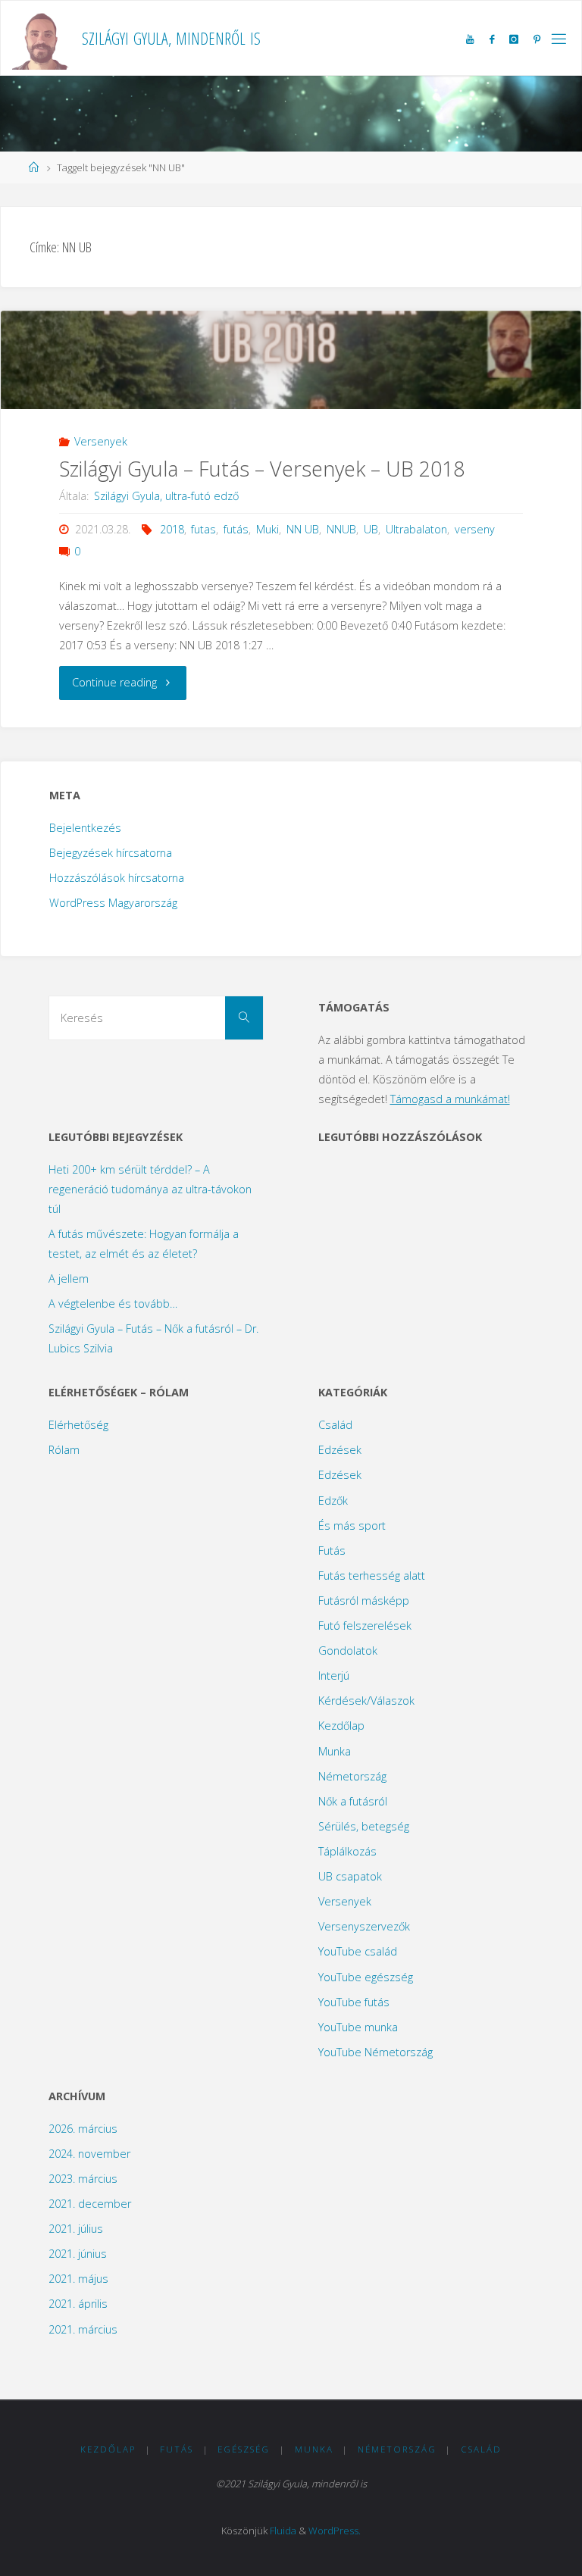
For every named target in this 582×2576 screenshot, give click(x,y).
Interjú (334, 1676)
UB (371, 529)
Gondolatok (348, 1651)
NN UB (303, 529)
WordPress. (335, 2531)
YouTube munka (358, 2027)
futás (236, 529)
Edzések (340, 1450)
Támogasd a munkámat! (450, 1099)
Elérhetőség (78, 1425)
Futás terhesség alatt (372, 1576)
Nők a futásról (353, 1801)
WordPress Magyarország (113, 903)
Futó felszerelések (365, 1626)
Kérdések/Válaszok (366, 1701)
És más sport (352, 1526)
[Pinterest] (537, 39)
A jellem (69, 1279)
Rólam (64, 1450)
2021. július (76, 2229)
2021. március (83, 2329)
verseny (475, 529)
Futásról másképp (364, 1601)
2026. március (83, 2129)
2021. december (90, 2204)
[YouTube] (470, 39)
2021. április (78, 2304)
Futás (332, 1551)
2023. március (83, 2179)
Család (335, 1425)
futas (203, 529)
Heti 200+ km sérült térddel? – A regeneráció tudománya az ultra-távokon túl (150, 1189)
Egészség (244, 2449)
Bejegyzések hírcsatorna (111, 853)
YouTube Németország (375, 2052)
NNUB (341, 529)
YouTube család (358, 1951)
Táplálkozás (347, 1851)
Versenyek (101, 441)
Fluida (283, 2531)
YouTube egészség (366, 1977)
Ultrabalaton (416, 529)
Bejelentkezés (85, 828)
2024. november (89, 2154)
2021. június (78, 2254)
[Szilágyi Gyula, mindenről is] (41, 38)
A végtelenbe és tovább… (113, 1304)
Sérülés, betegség (364, 1826)
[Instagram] (514, 39)
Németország (352, 1776)
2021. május (78, 2279)
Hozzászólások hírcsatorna (117, 878)
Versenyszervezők (364, 1926)
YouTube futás (354, 2002)
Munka (335, 1751)
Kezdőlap (341, 1726)
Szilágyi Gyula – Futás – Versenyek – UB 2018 (262, 469)
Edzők (333, 1501)
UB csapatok (350, 1876)
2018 (172, 529)
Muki (268, 529)
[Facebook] (491, 39)
